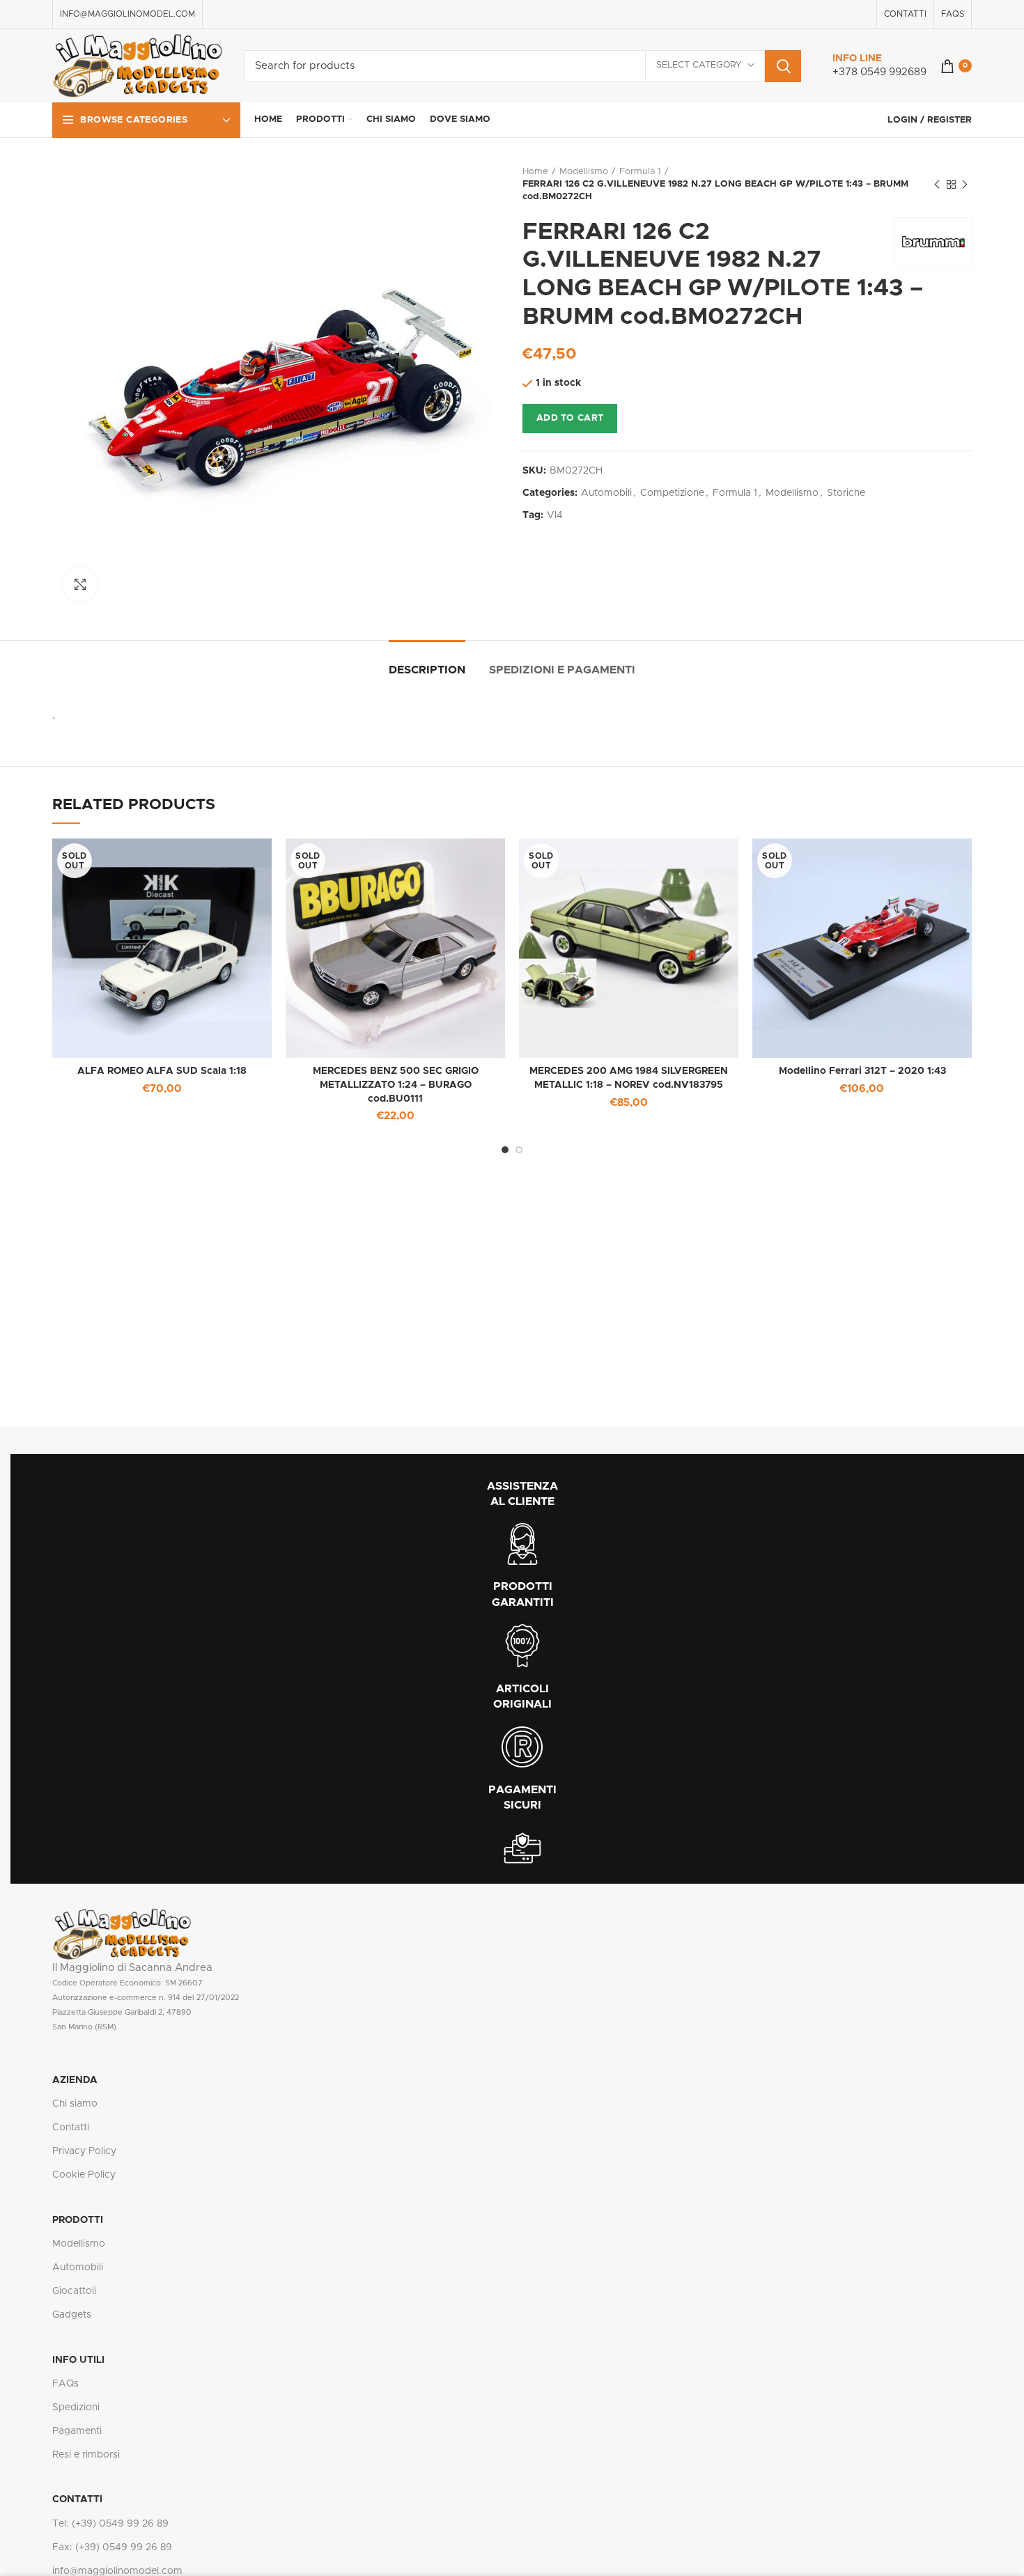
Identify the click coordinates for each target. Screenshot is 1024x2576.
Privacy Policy (84, 2151)
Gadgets (72, 2315)
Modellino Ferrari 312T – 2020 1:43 (862, 1071)
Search (783, 66)
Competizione (672, 493)
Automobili (606, 493)
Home (535, 172)
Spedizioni (76, 2407)
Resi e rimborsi (86, 2455)
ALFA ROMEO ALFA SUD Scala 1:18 (162, 1071)
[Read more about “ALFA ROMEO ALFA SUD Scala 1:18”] (261, 861)
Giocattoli (74, 2291)
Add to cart (570, 418)
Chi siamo (75, 2104)
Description (427, 670)
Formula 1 (640, 172)
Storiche (846, 493)
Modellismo (584, 172)
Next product (965, 185)
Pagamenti (77, 2431)
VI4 (555, 515)
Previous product (937, 185)
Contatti (71, 2128)
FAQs (65, 2384)
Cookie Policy (84, 2175)
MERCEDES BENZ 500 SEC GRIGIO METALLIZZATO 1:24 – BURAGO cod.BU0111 (396, 1085)
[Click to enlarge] (80, 584)
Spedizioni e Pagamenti (562, 670)
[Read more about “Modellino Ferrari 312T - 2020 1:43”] (961, 861)
